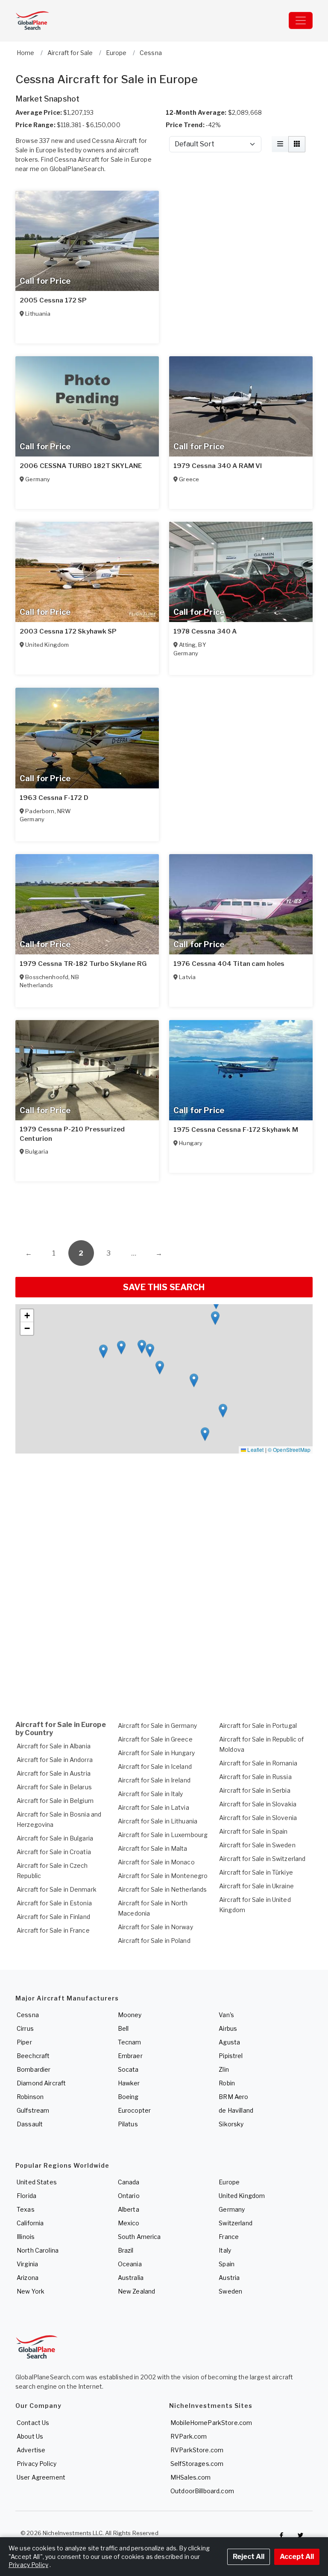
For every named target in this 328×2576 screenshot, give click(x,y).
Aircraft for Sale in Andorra (55, 1760)
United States (37, 2182)
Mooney (130, 2015)
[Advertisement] (164, 1206)
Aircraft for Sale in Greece (155, 1739)
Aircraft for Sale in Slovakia (258, 1804)
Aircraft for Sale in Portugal (258, 1726)
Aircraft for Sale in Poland (154, 1941)
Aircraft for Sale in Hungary (156, 1753)
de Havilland (236, 2110)
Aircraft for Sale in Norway (155, 1927)
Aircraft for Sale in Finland (53, 1917)
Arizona (28, 2278)
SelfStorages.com (197, 2464)
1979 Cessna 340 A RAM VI (218, 466)
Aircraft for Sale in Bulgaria (55, 1838)
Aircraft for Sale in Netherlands (162, 1889)
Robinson (30, 2097)
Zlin (224, 2069)
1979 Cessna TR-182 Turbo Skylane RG (83, 964)
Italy (225, 2250)
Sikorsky (231, 2124)
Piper (24, 2042)
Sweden (230, 2291)
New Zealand (137, 2291)
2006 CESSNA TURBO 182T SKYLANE (81, 466)
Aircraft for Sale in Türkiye (256, 1872)
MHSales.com (191, 2477)
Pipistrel (231, 2056)
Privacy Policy (37, 2464)
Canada (129, 2182)
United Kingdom (242, 2196)
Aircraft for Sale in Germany (157, 1726)
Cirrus (25, 2028)
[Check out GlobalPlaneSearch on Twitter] (301, 2535)
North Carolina (38, 2250)
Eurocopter (134, 2110)
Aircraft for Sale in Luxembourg (163, 1835)
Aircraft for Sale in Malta (153, 1848)
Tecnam (130, 2042)
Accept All (297, 2557)
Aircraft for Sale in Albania (54, 1746)
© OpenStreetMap (289, 1449)
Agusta (229, 2042)
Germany (232, 2209)
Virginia (27, 2264)
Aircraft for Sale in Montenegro (163, 1876)
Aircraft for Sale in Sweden (257, 1845)
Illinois (26, 2237)
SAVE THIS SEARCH (164, 1287)
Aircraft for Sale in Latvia (154, 1807)
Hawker (129, 2083)
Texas (26, 2209)
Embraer (130, 2056)
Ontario (129, 2196)
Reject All (249, 2557)
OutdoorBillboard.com (202, 2491)
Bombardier (34, 2069)
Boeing (128, 2097)
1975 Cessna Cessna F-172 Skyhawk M (236, 1130)
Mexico (129, 2223)
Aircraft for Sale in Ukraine (256, 1886)
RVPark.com (189, 2436)
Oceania (130, 2264)
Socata (128, 2069)
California (30, 2223)
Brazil (126, 2250)
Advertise (31, 2450)
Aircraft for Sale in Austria (54, 1773)
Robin (227, 2083)
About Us (30, 2436)
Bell (123, 2028)
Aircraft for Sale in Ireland (154, 1780)
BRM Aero (233, 2097)
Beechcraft (33, 2056)
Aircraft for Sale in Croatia (54, 1852)
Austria (229, 2278)
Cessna (28, 2015)
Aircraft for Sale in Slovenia (258, 1818)
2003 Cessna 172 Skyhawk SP (68, 631)
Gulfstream (33, 2110)
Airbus (228, 2028)
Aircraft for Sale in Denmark (57, 1889)
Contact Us (33, 2423)
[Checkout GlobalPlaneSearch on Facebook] (281, 2535)
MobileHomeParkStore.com (211, 2423)
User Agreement (41, 2477)
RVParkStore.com (197, 2450)
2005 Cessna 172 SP (53, 300)
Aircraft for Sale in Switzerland (262, 1859)
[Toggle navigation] (301, 20)
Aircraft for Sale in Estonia (54, 1903)
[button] (215, 1318)
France (229, 2237)
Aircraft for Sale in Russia (255, 1777)
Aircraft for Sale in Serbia (255, 1790)
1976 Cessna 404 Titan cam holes (229, 964)
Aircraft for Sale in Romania (258, 1763)
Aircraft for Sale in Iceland (155, 1766)
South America (139, 2237)
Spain (227, 2264)
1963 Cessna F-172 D (54, 798)
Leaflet (255, 1449)
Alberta (129, 2209)
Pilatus (128, 2124)
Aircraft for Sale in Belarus (54, 1787)
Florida (26, 2196)
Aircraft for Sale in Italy (151, 1794)
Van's (226, 2015)
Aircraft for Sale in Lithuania (158, 1821)
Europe (229, 2182)
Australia (131, 2278)
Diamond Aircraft (41, 2083)
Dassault (30, 2124)
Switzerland (236, 2223)
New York (31, 2291)
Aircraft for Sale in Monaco (156, 1862)
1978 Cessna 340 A (205, 631)
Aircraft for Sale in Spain (253, 1831)
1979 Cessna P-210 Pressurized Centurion (72, 1134)
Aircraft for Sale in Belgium (55, 1801)
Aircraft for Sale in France (53, 1930)
